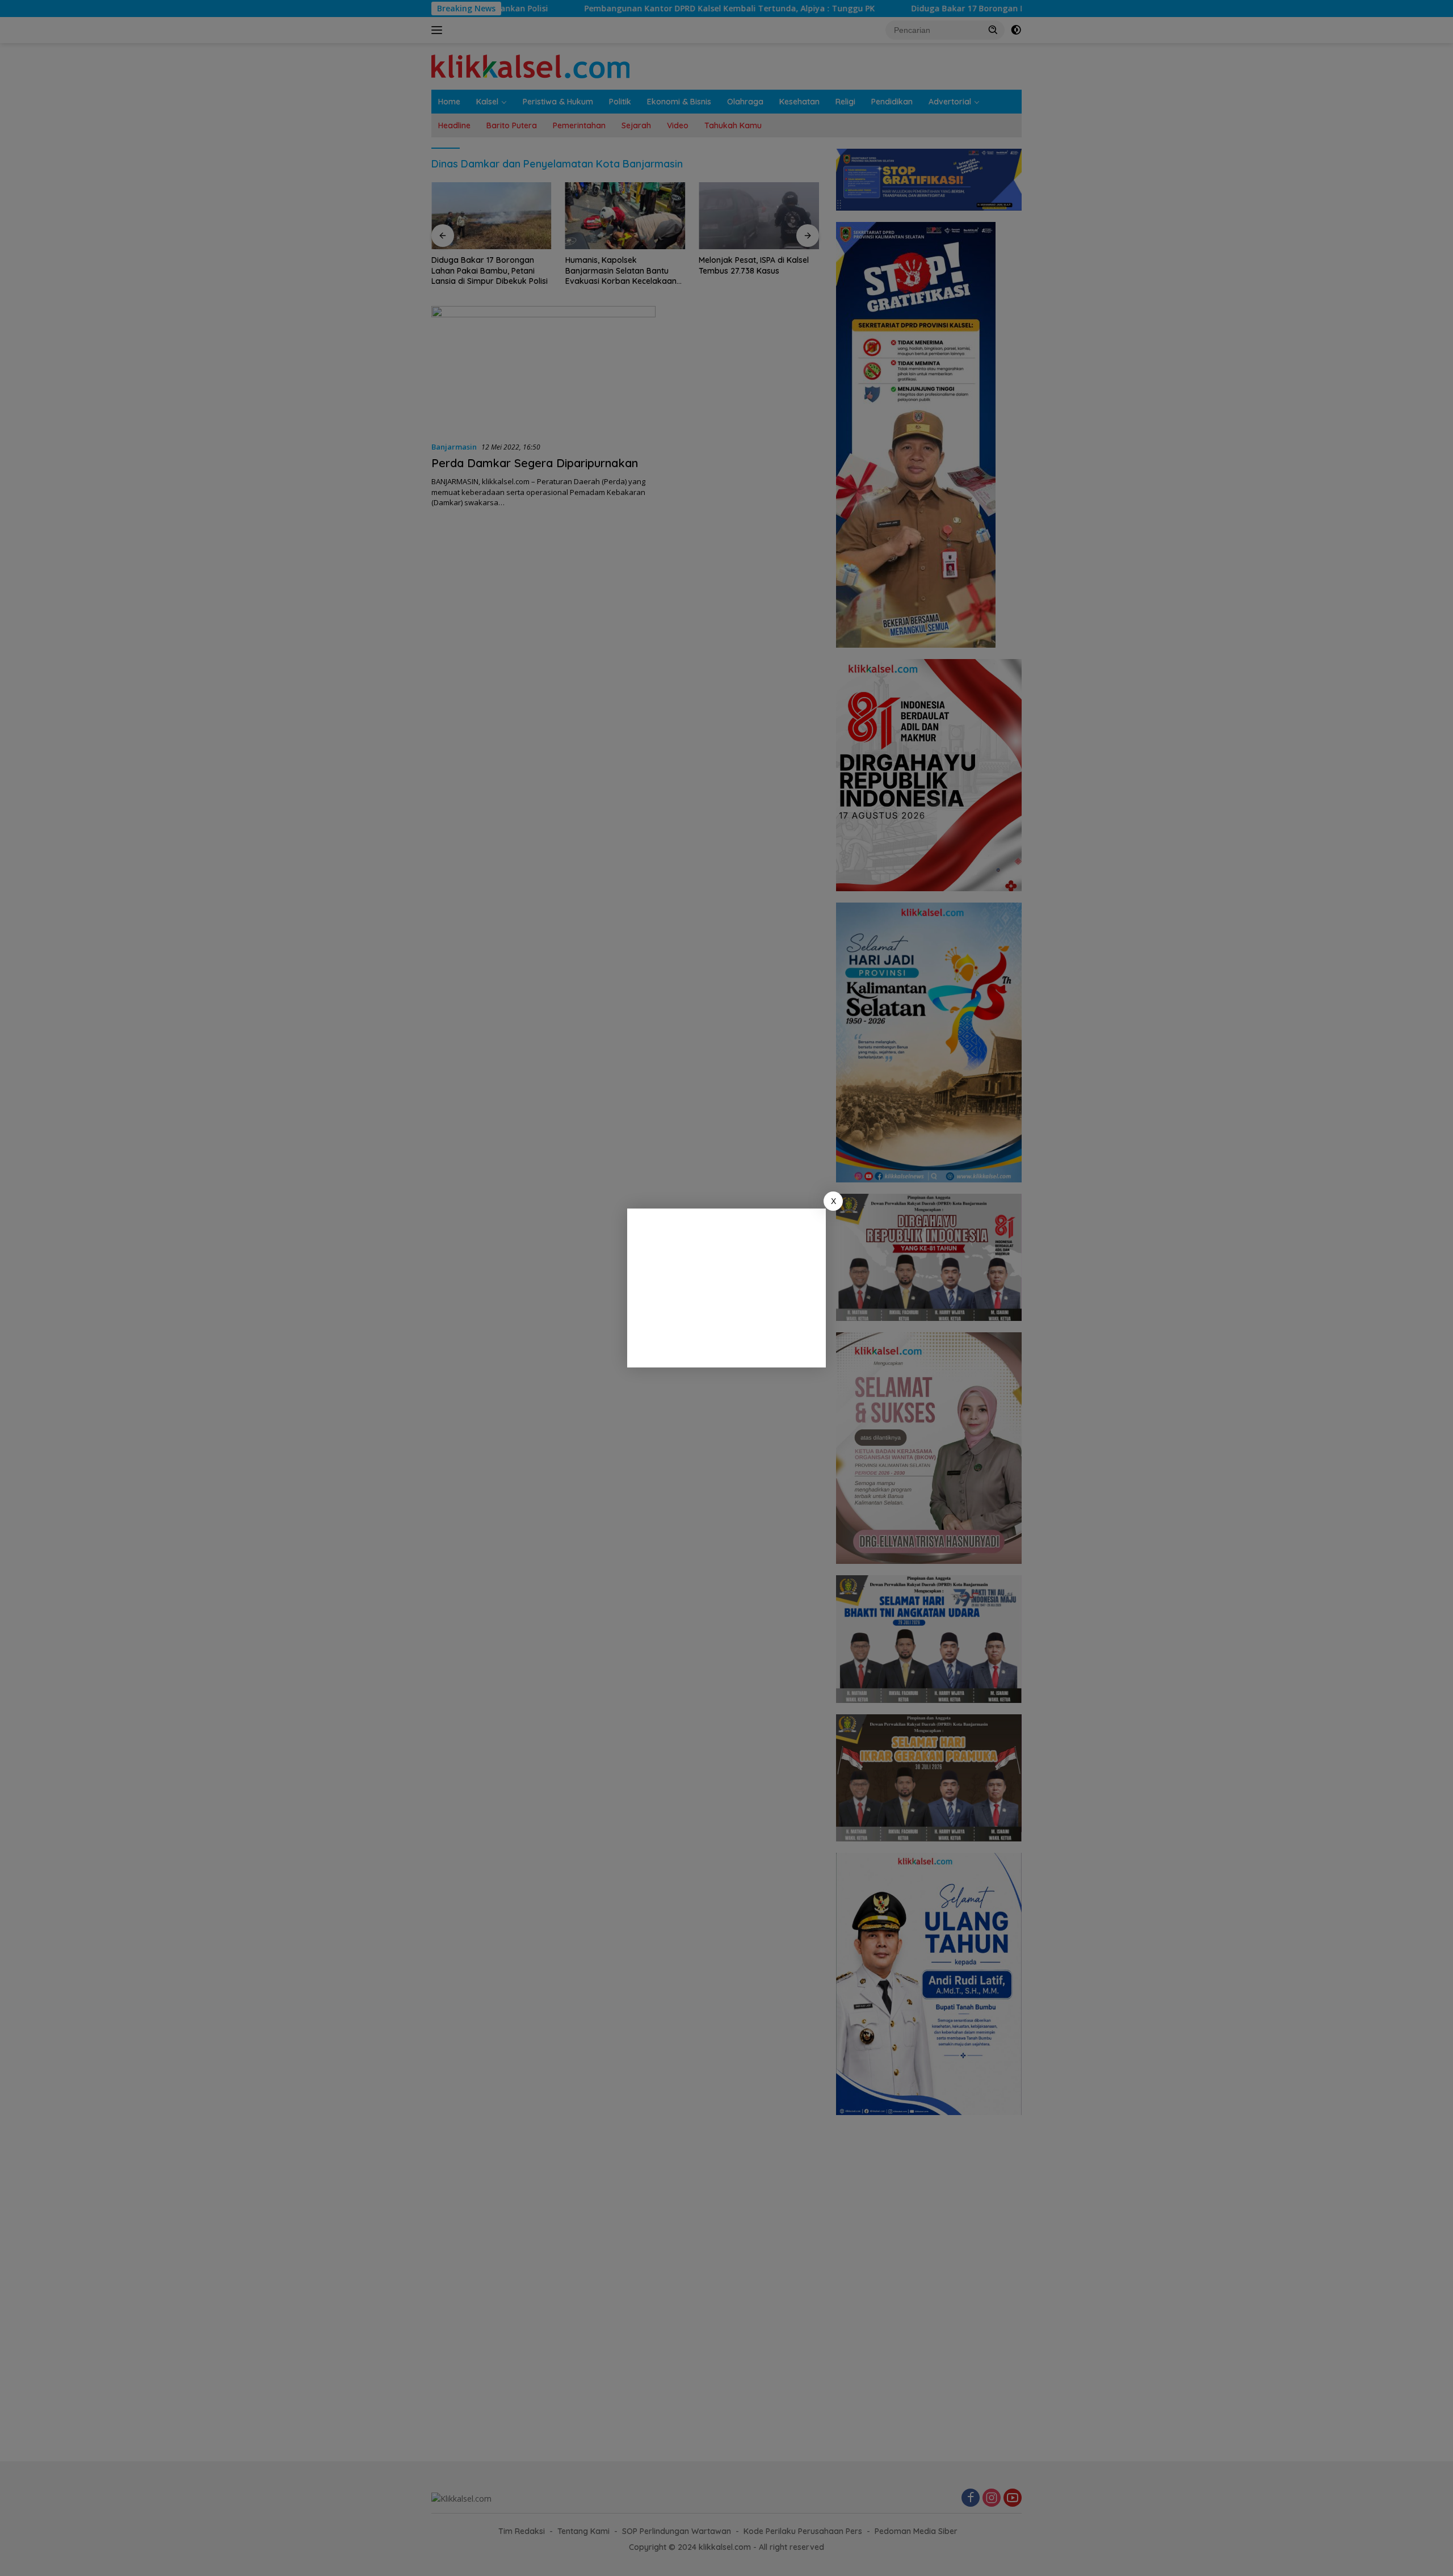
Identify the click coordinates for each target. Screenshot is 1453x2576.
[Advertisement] (726, 1288)
